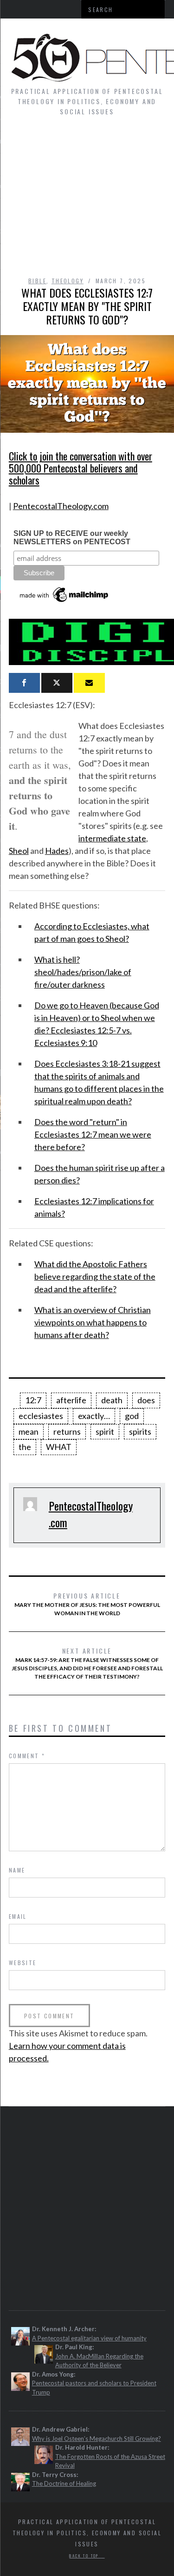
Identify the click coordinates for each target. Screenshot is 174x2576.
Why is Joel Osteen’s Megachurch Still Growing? (97, 2439)
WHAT (59, 1447)
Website (23, 1963)
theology (68, 281)
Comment (27, 1756)
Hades (57, 851)
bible (37, 281)
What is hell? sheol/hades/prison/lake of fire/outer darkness (83, 972)
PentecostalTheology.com (61, 506)
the (25, 1447)
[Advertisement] (87, 201)
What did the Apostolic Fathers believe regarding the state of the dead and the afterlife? (95, 1276)
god (132, 1416)
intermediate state (112, 838)
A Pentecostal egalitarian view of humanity (89, 2338)
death (112, 1400)
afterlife (71, 1400)
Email (18, 1916)
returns (67, 1431)
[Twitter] (57, 683)
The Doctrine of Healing (64, 2483)
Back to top (85, 2556)
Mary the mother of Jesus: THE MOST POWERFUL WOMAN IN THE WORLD (87, 1604)
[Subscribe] (89, 683)
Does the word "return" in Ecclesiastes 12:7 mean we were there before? (93, 1134)
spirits (140, 1431)
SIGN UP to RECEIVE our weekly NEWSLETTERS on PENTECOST (72, 538)
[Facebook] (24, 683)
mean (29, 1431)
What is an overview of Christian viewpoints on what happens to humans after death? (93, 1322)
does (146, 1400)
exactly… (94, 1416)
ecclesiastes (41, 1416)
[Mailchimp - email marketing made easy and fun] (64, 602)
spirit (105, 1431)
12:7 (33, 1400)
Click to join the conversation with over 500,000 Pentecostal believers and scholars (81, 468)
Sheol (19, 851)
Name (17, 1870)
